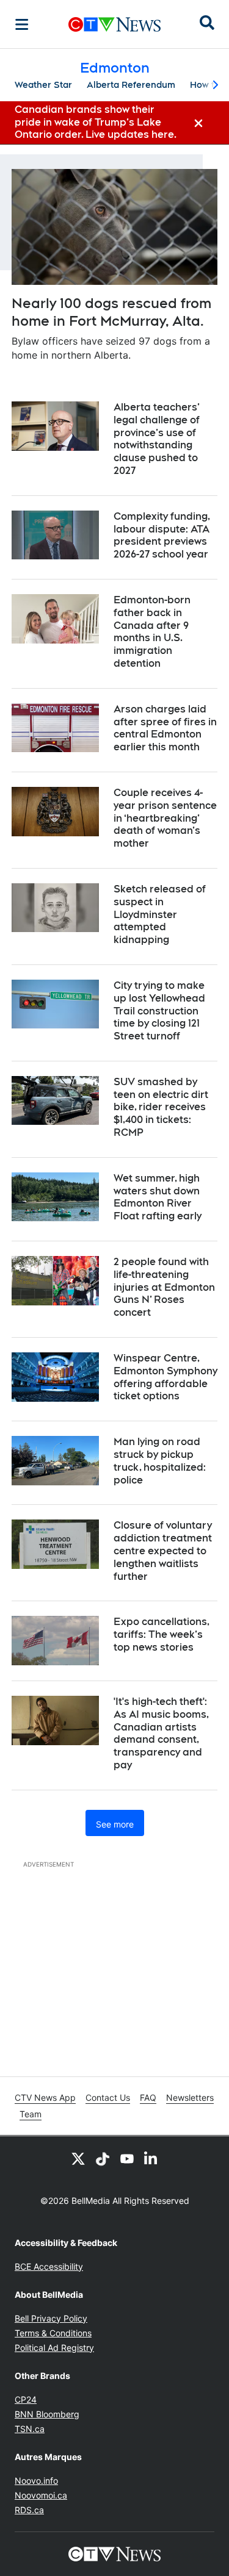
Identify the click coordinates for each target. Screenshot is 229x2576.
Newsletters (190, 2097)
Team (31, 2114)
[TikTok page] (103, 2158)
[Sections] (22, 24)
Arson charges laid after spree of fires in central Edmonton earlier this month (165, 728)
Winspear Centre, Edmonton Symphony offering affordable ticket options (165, 1377)
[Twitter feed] (78, 2158)
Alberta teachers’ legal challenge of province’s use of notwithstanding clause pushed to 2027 (157, 439)
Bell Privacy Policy (51, 2318)
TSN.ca (30, 2429)
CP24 (26, 2399)
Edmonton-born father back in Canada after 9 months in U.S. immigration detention (152, 632)
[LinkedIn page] (151, 2158)
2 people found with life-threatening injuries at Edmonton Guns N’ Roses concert (164, 1287)
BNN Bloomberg (47, 2414)
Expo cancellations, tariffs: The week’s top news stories (162, 1634)
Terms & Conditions (53, 2333)
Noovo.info (36, 2481)
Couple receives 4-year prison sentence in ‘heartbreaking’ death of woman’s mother (165, 818)
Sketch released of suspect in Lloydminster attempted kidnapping (160, 914)
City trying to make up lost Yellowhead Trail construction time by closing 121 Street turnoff (159, 1011)
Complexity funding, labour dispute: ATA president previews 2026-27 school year (162, 535)
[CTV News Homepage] (114, 24)
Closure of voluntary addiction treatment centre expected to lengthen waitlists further (163, 1551)
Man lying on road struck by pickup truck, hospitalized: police (160, 1461)
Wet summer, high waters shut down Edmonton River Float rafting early (158, 1197)
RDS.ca (29, 2510)
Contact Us (108, 2097)
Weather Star (43, 85)
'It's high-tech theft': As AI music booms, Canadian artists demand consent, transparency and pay (161, 1733)
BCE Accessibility (49, 2266)
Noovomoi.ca (41, 2495)
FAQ (148, 2097)
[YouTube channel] (127, 2158)
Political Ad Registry (54, 2348)
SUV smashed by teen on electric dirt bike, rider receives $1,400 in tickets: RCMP (161, 1107)
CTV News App (45, 2097)
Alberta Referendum (131, 85)
